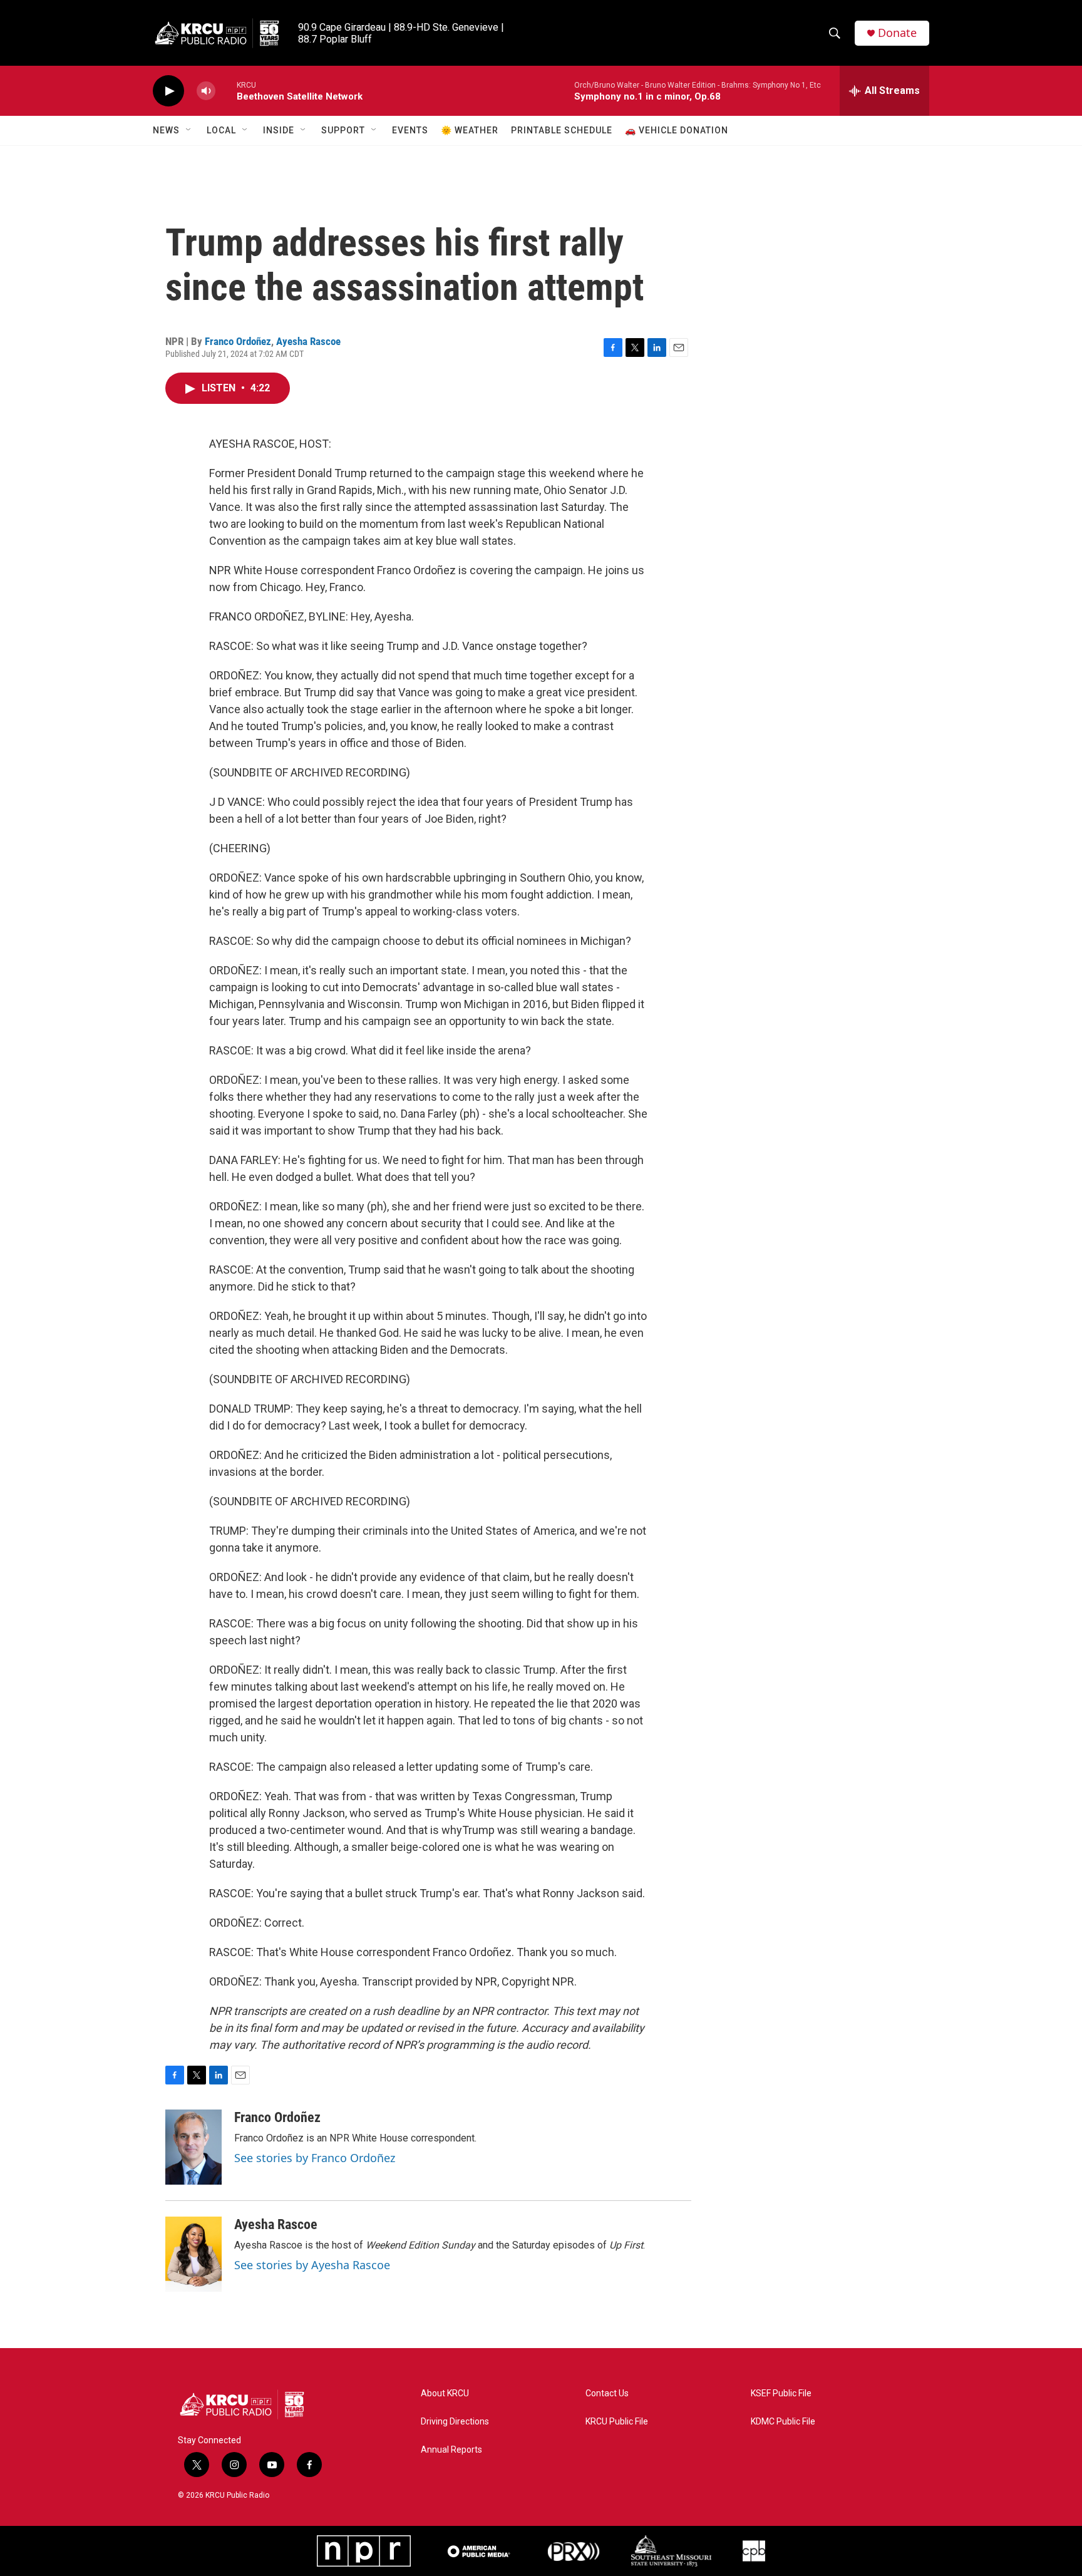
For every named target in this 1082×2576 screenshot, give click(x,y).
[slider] (226, 90)
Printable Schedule (562, 130)
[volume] (206, 91)
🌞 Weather (470, 130)
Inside (279, 130)
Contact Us (607, 2393)
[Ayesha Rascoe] (193, 2254)
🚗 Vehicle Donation (677, 130)
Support (343, 130)
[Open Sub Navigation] (189, 130)
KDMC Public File (783, 2422)
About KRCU (445, 2393)
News (166, 130)
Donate (897, 33)
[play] (168, 91)
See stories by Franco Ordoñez (315, 2158)
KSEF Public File (781, 2393)
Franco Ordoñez (238, 341)
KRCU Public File (617, 2422)
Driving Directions (455, 2422)
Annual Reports (451, 2450)
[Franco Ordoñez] (193, 2147)
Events (410, 130)
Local (221, 130)
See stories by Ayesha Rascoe (312, 2265)
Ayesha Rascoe (308, 341)
